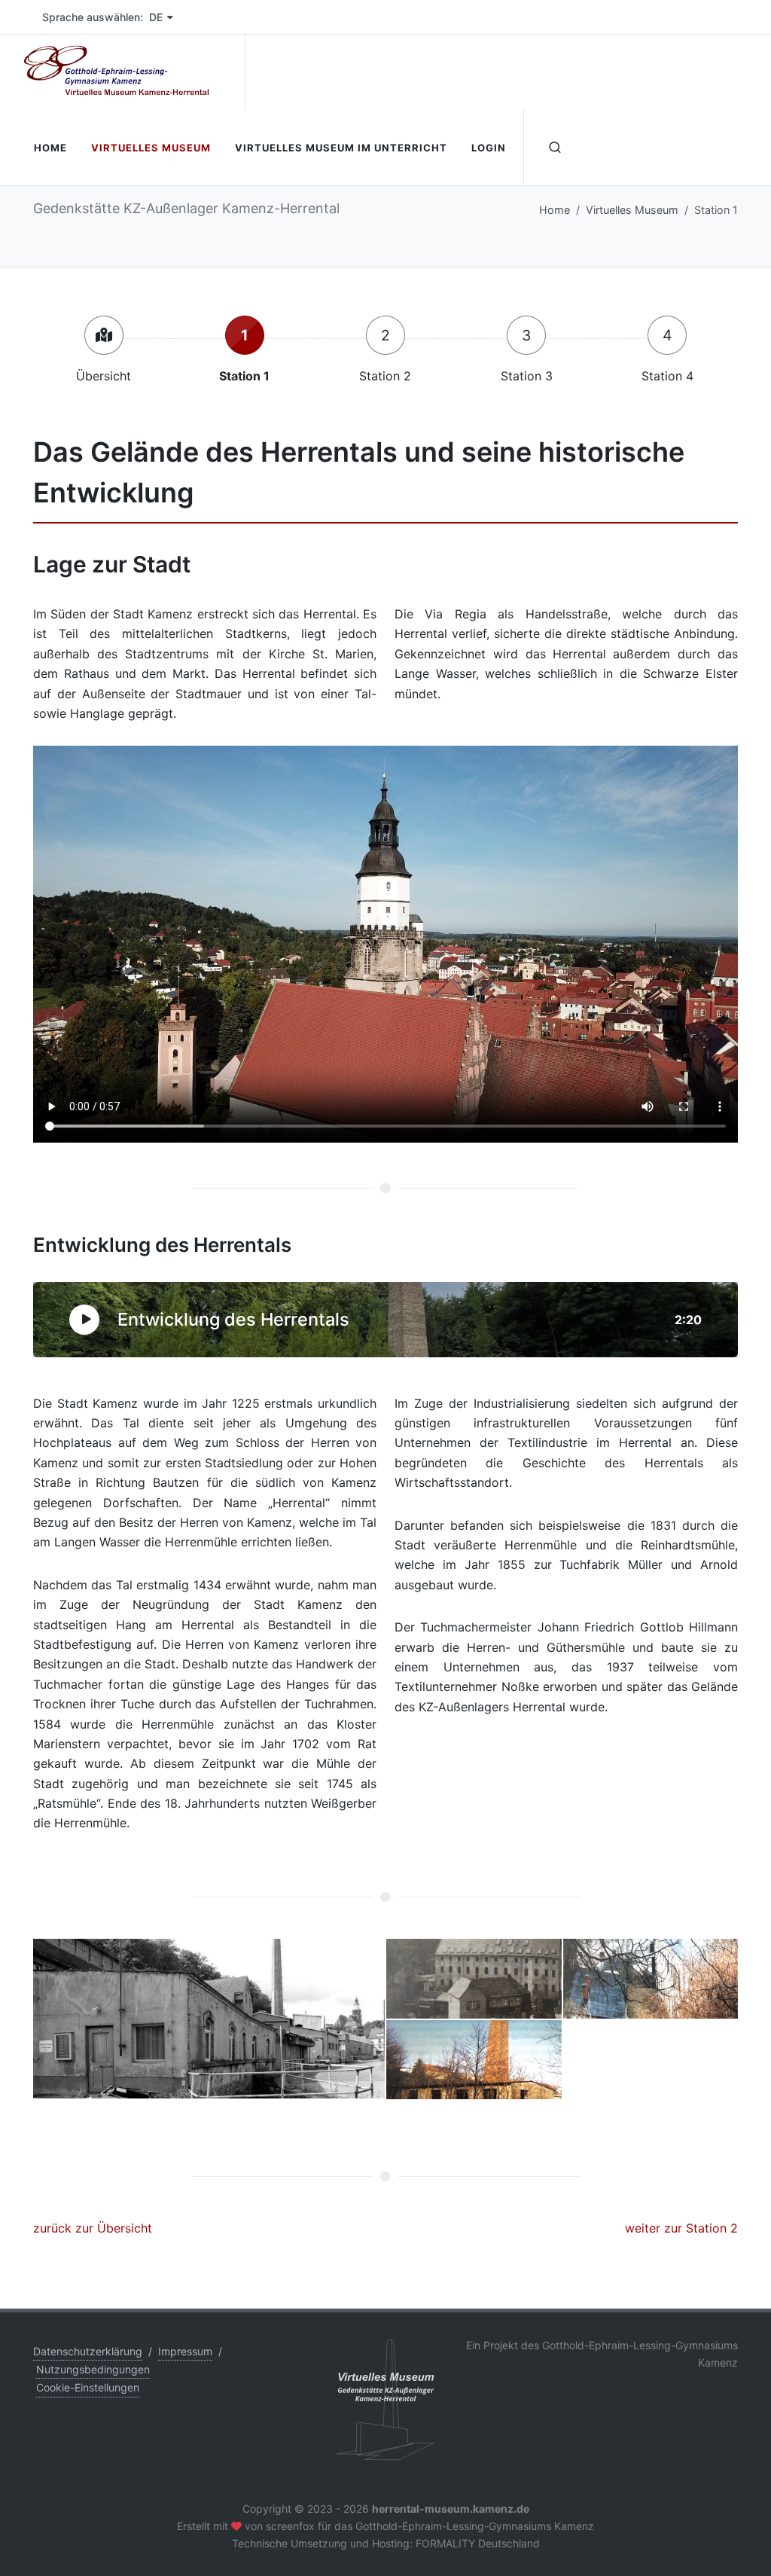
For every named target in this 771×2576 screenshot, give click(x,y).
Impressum (185, 2351)
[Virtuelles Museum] (104, 335)
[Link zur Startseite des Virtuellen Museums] (385, 2399)
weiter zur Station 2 (681, 2228)
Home (555, 210)
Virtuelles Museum (632, 210)
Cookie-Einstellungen (88, 2387)
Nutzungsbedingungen (93, 2369)
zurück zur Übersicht (93, 2228)
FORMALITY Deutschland (478, 2543)
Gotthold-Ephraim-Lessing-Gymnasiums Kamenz (475, 2526)
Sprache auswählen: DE (102, 17)
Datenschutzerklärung (88, 2351)
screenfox (290, 2526)
